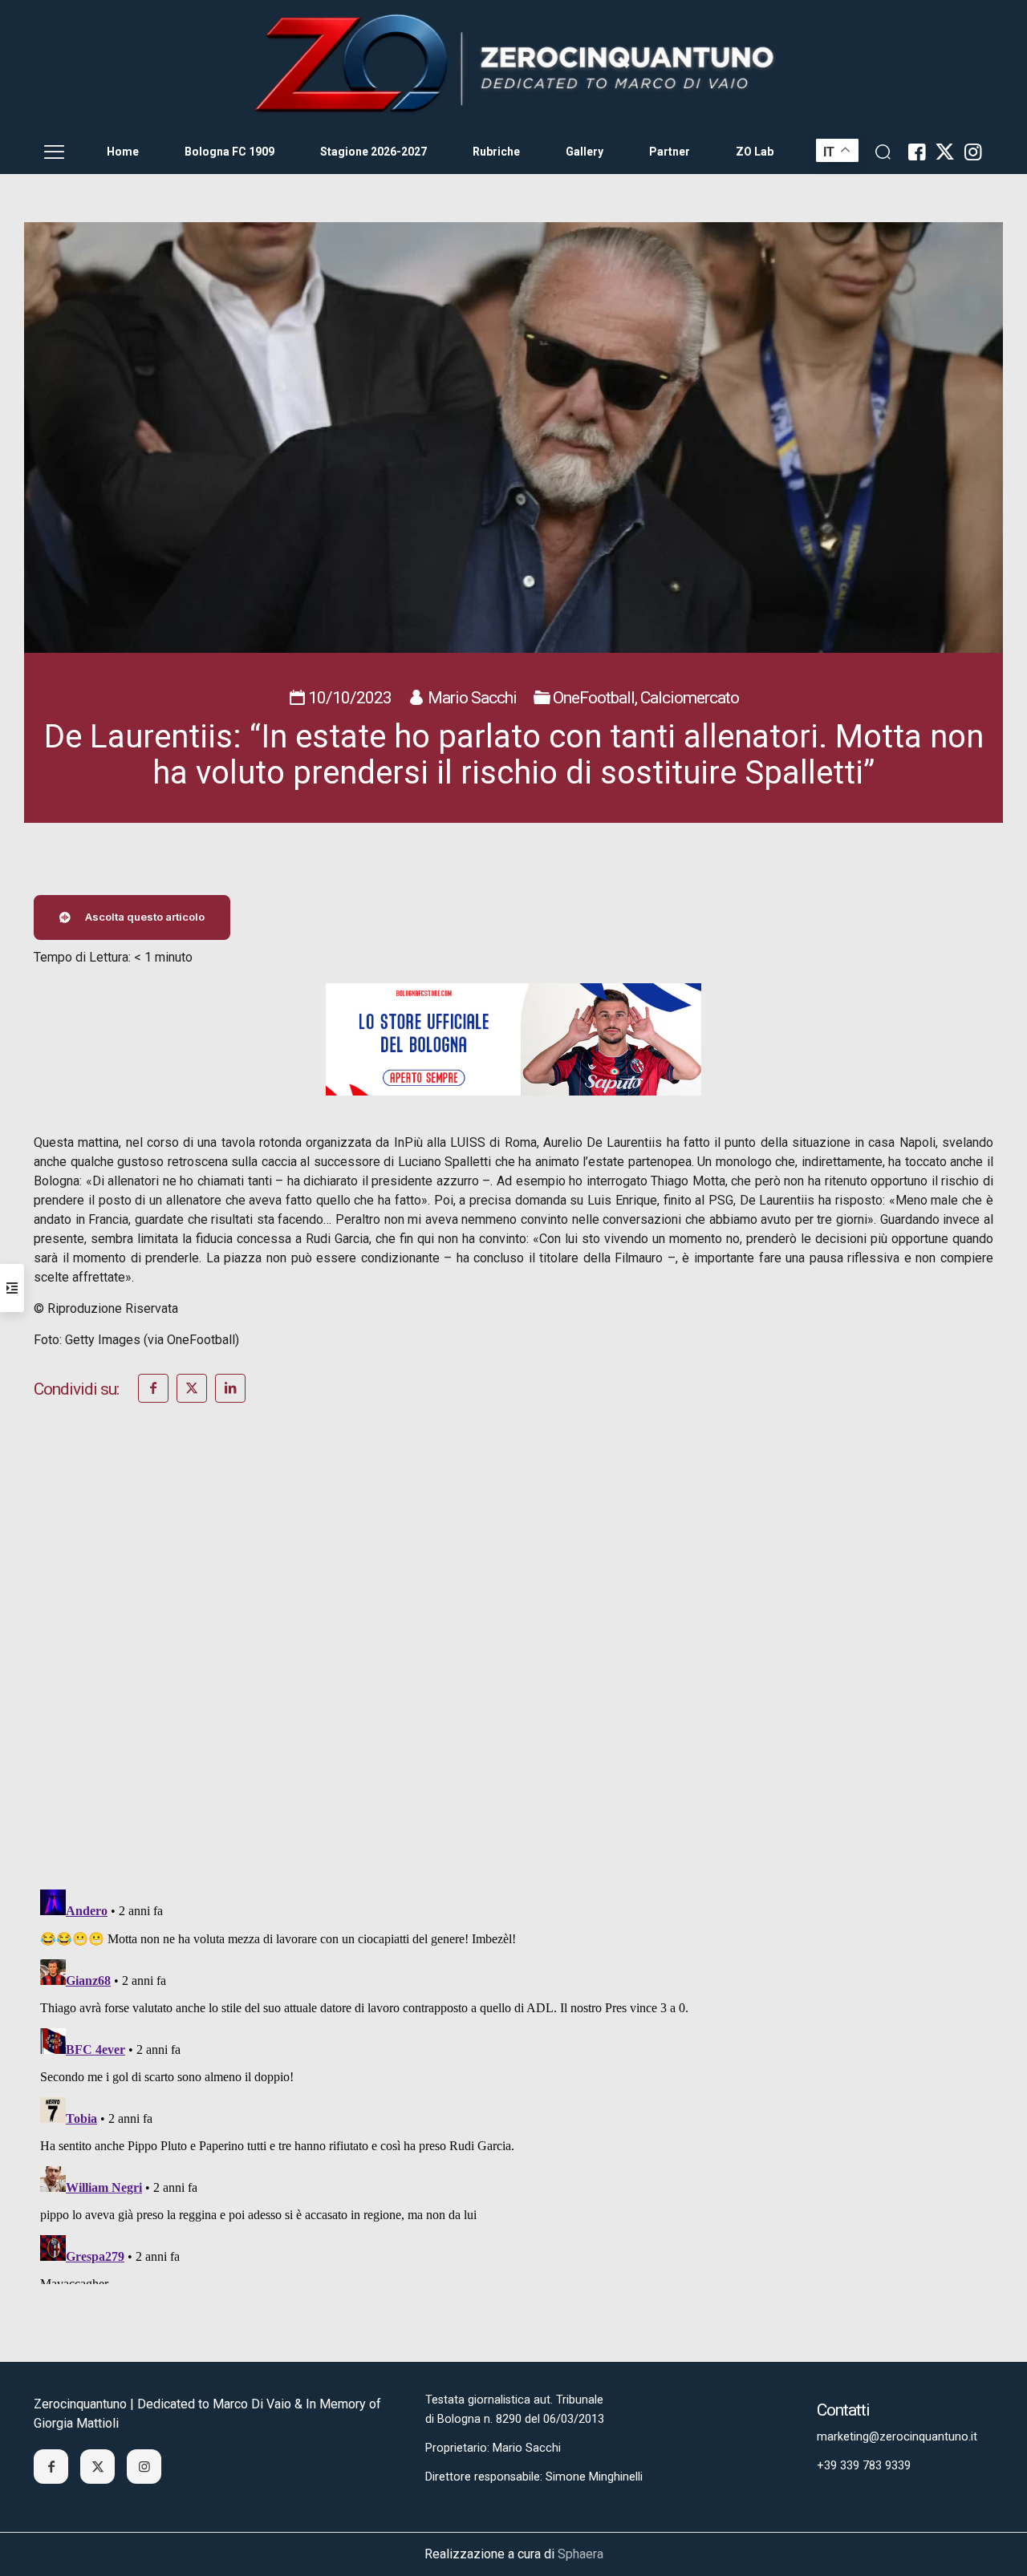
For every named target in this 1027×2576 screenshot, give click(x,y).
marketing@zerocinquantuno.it (897, 2437)
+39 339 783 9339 (864, 2466)
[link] (513, 65)
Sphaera (580, 2554)
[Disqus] (513, 1667)
